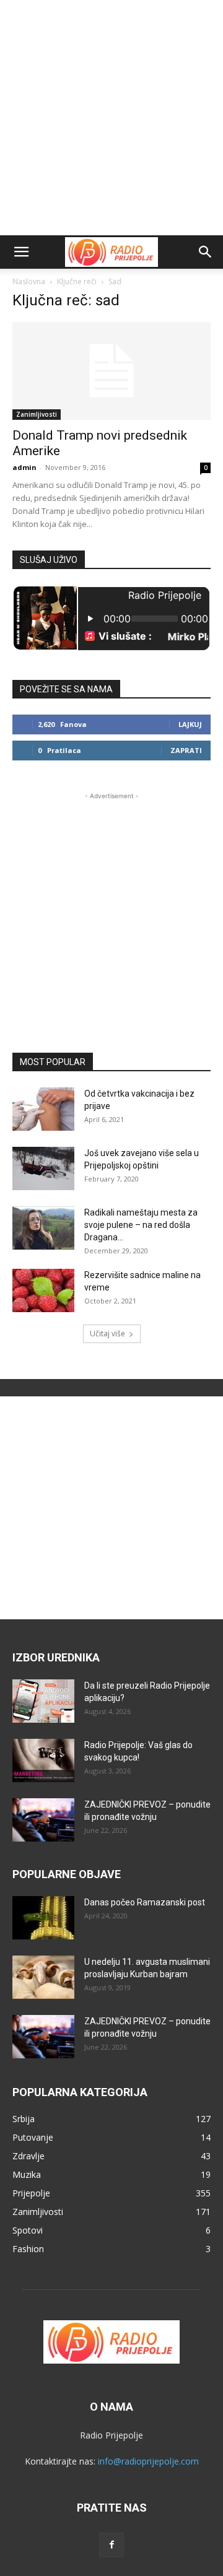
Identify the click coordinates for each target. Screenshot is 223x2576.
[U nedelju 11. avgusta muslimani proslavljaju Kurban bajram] (43, 1977)
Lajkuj (190, 724)
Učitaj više (107, 1334)
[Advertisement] (111, 118)
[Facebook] (111, 2545)
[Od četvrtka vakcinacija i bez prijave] (43, 1109)
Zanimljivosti (37, 414)
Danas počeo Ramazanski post (145, 1902)
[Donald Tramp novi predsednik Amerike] (111, 371)
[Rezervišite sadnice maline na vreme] (43, 1290)
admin (24, 467)
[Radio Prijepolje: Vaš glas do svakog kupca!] (43, 1760)
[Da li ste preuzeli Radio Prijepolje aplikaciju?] (43, 1701)
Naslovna (29, 281)
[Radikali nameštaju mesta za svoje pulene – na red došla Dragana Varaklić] (43, 1228)
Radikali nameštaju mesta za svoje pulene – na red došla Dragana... (141, 1225)
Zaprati (186, 750)
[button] (21, 252)
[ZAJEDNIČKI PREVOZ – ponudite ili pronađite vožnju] (43, 1820)
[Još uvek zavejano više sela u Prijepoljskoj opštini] (43, 1168)
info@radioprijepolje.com (148, 2461)
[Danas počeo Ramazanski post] (43, 1918)
